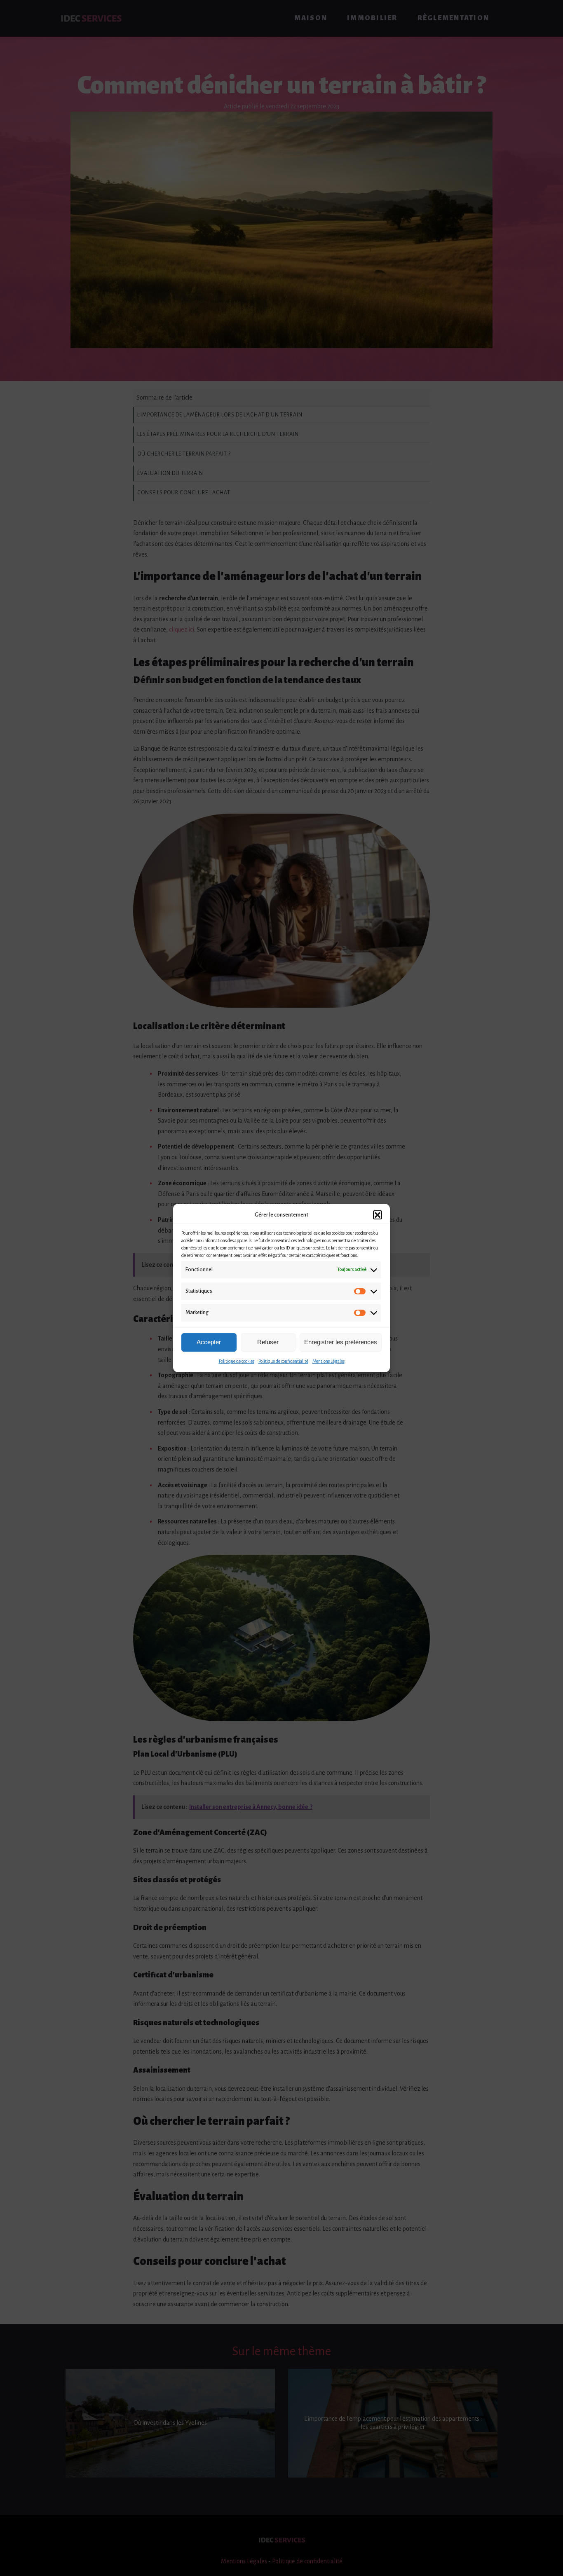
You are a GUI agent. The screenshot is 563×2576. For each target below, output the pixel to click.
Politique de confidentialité (283, 1361)
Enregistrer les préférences (341, 1342)
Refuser (268, 1342)
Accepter (209, 1342)
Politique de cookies (237, 1361)
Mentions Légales (328, 1361)
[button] (378, 1215)
